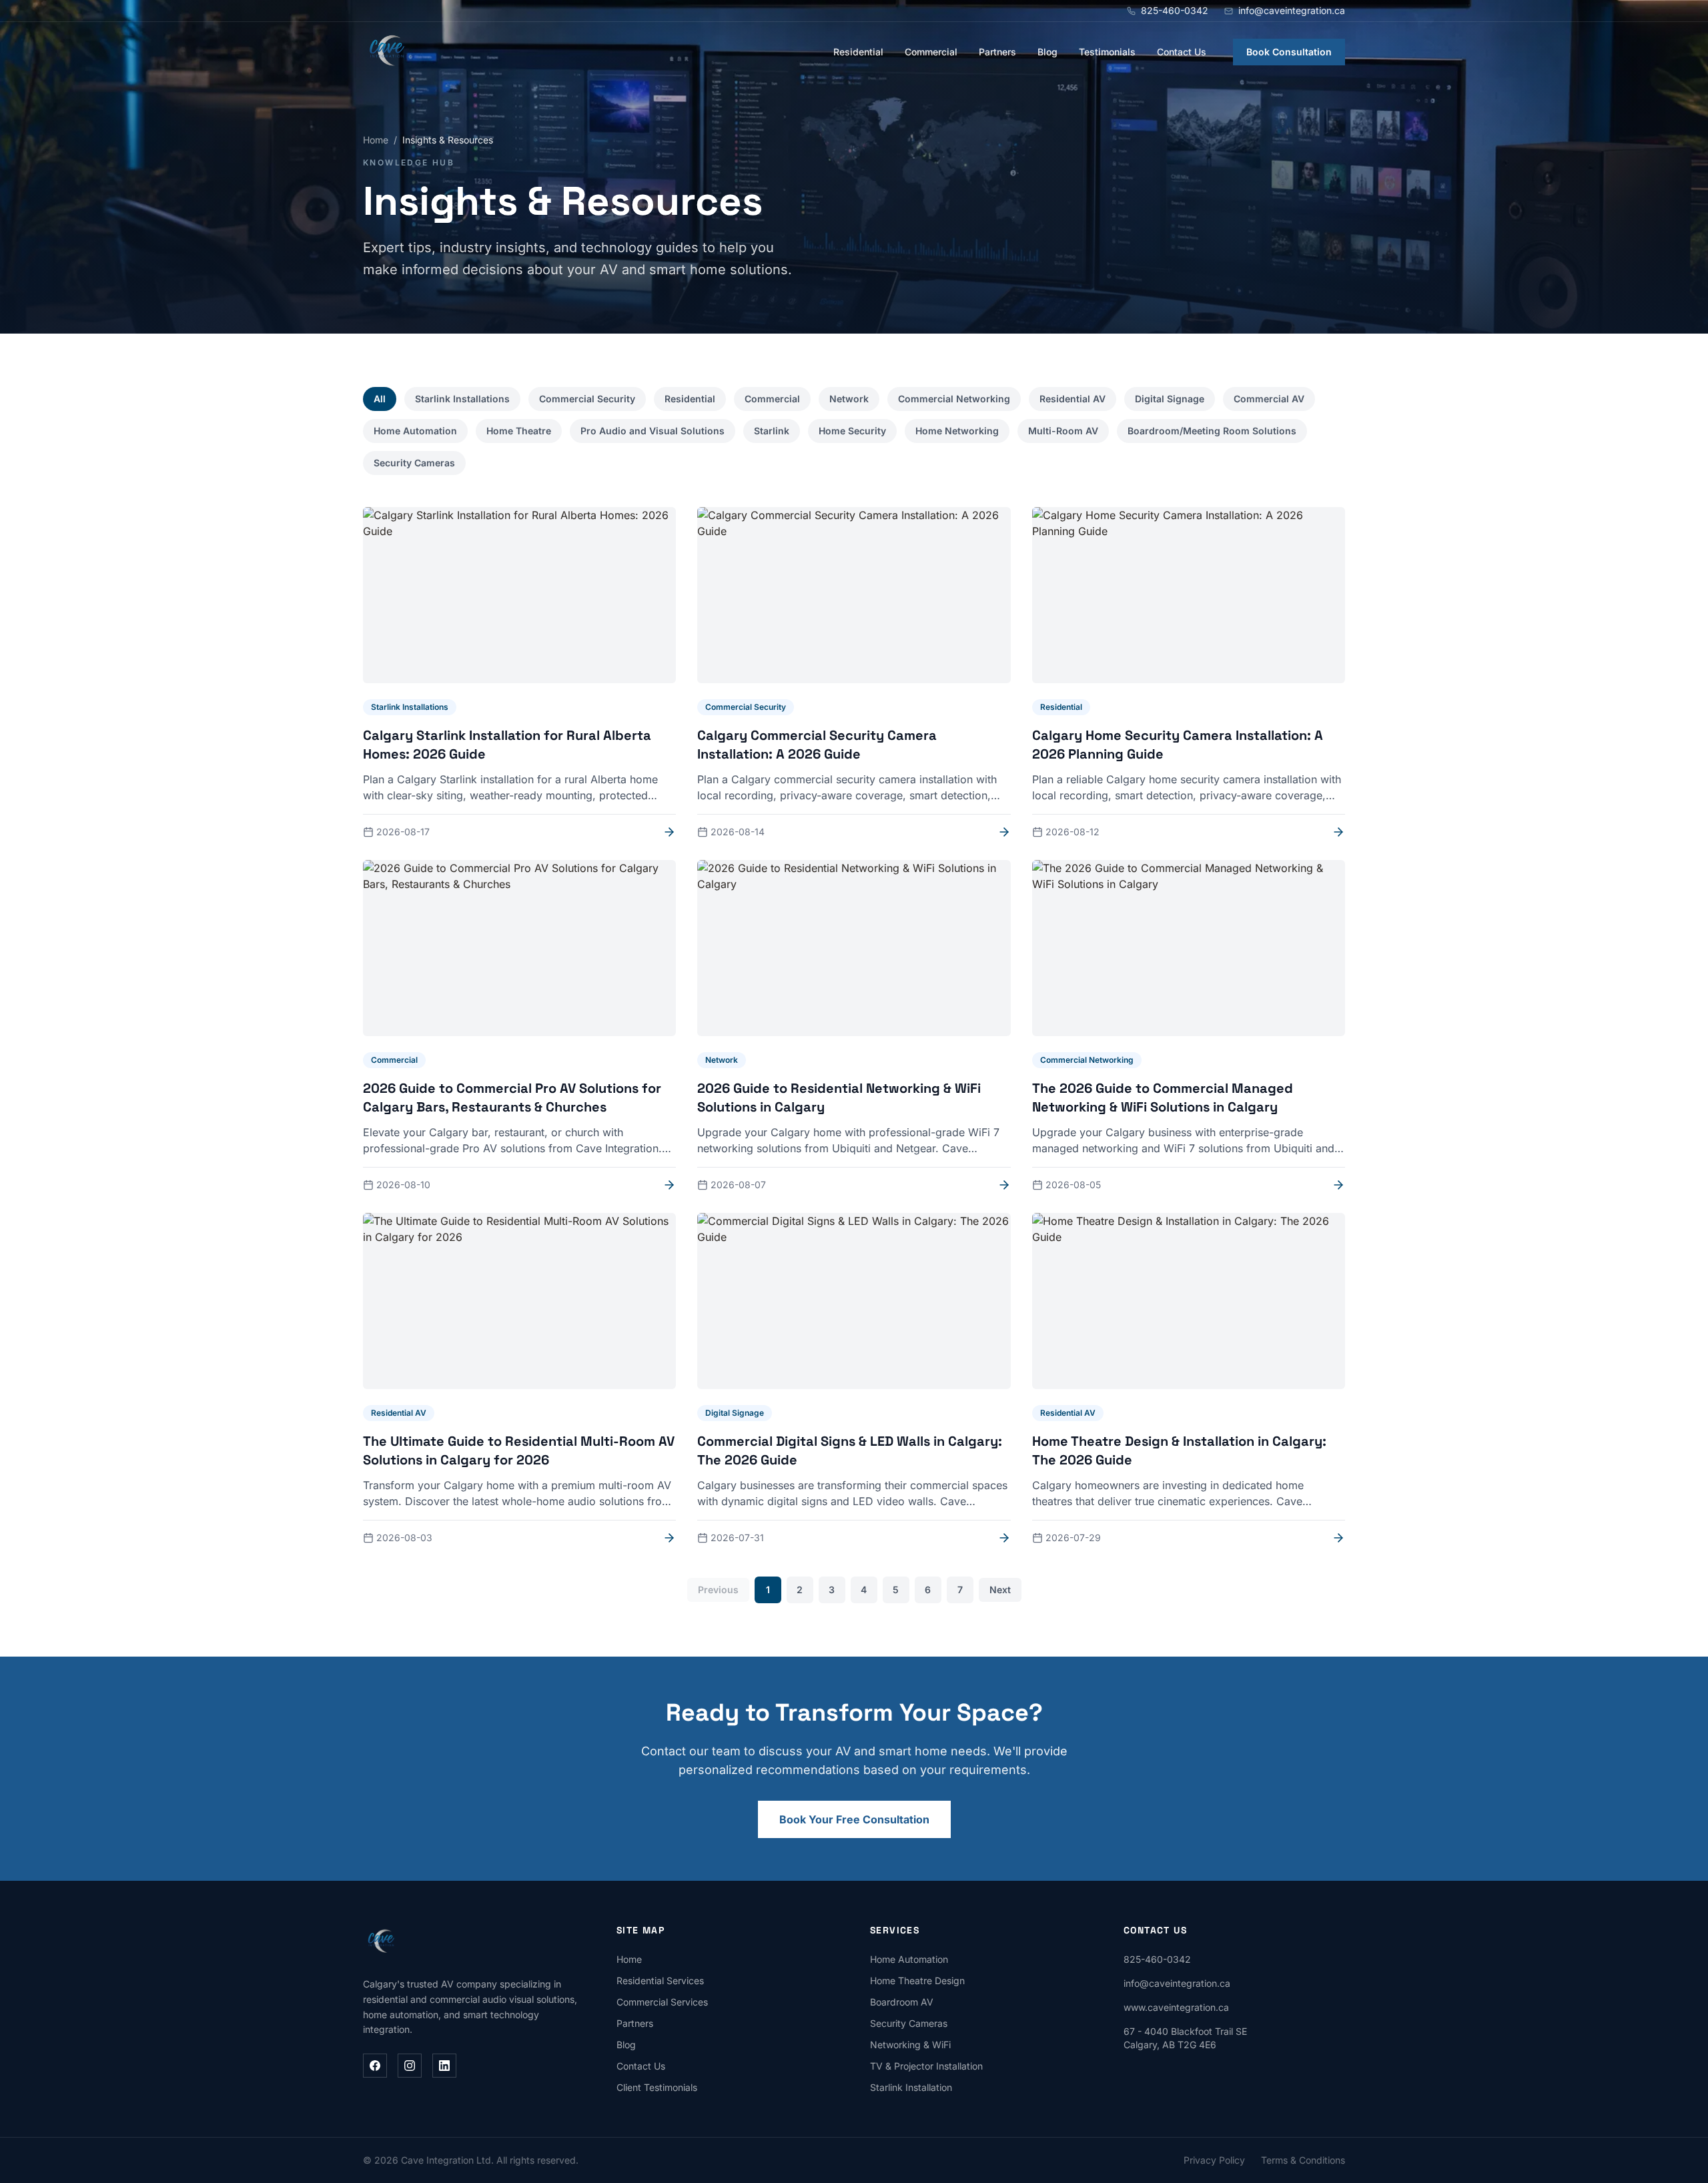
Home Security (852, 431)
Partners (997, 52)
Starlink (772, 431)
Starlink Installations (462, 399)
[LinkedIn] (444, 2066)
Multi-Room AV (1063, 431)
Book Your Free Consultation (854, 1819)
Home (376, 140)
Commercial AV (1269, 399)
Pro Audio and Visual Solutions (653, 431)
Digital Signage (1170, 399)
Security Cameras (414, 463)
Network (849, 399)
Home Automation (415, 431)
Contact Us (1182, 52)
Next (1000, 1590)
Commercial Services (662, 2002)
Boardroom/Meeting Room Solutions (1212, 431)
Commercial (931, 52)
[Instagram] (410, 2066)
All (380, 399)
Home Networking (957, 431)
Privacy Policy (1214, 2160)
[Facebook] (375, 2066)
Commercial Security (587, 399)
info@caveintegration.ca (1177, 1983)
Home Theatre (519, 431)
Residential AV (1073, 399)
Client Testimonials (657, 2087)
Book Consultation (1289, 52)
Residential (858, 52)
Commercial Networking (954, 399)
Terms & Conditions (1303, 2160)
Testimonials (1107, 52)
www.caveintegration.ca (1176, 2007)
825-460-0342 (1157, 1959)
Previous (718, 1590)
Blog (1047, 52)
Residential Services (660, 1981)
